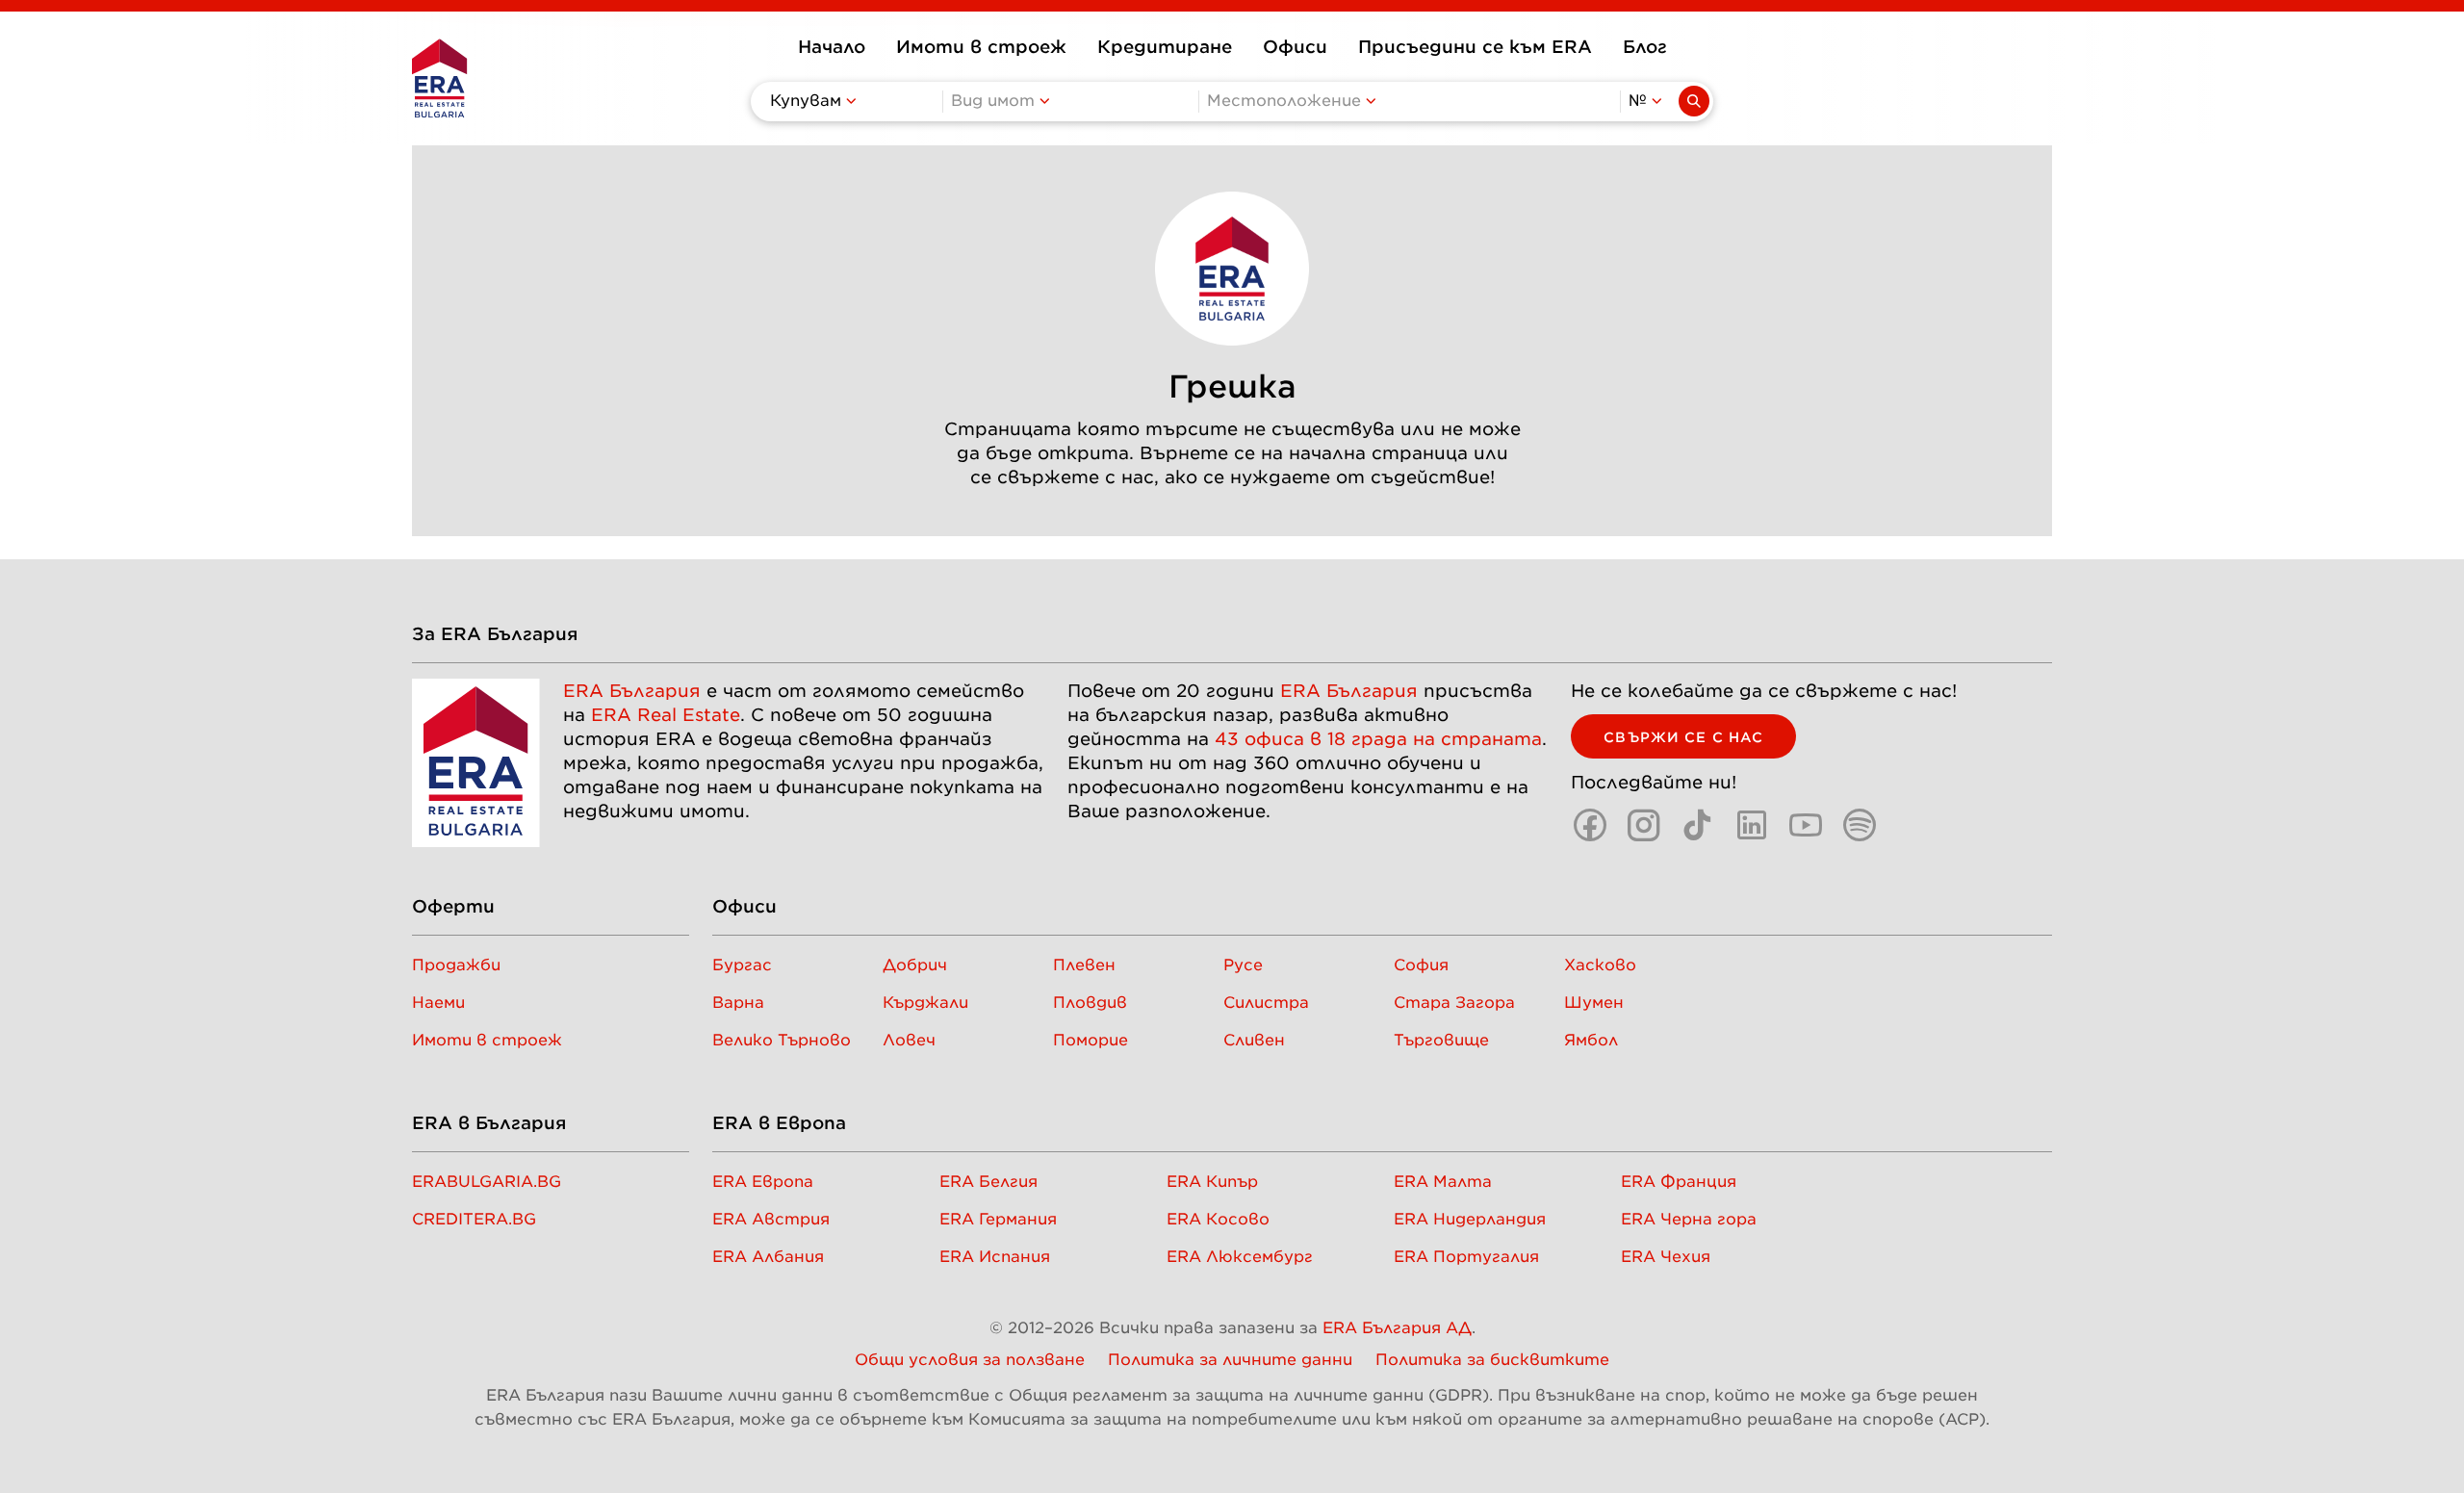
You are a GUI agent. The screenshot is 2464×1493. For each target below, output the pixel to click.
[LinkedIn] (1752, 825)
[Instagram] (1644, 825)
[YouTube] (1806, 825)
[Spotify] (1860, 825)
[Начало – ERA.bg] (439, 78)
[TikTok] (1698, 825)
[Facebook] (1590, 825)
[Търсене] (1694, 101)
